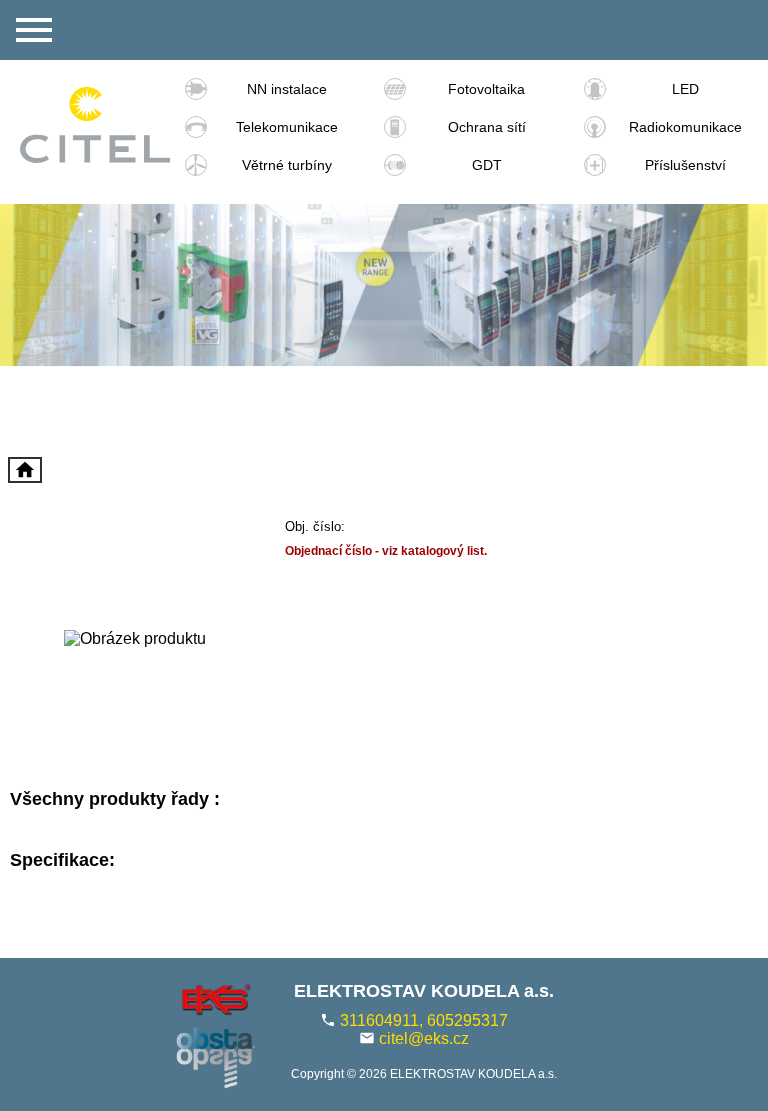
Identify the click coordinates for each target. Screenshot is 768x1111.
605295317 (467, 1020)
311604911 (379, 1020)
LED (685, 89)
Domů (25, 470)
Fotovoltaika (486, 89)
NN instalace (287, 89)
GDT (487, 165)
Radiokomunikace (685, 127)
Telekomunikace (287, 127)
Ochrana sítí (487, 127)
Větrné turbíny (287, 165)
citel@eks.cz (424, 1038)
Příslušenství (685, 165)
